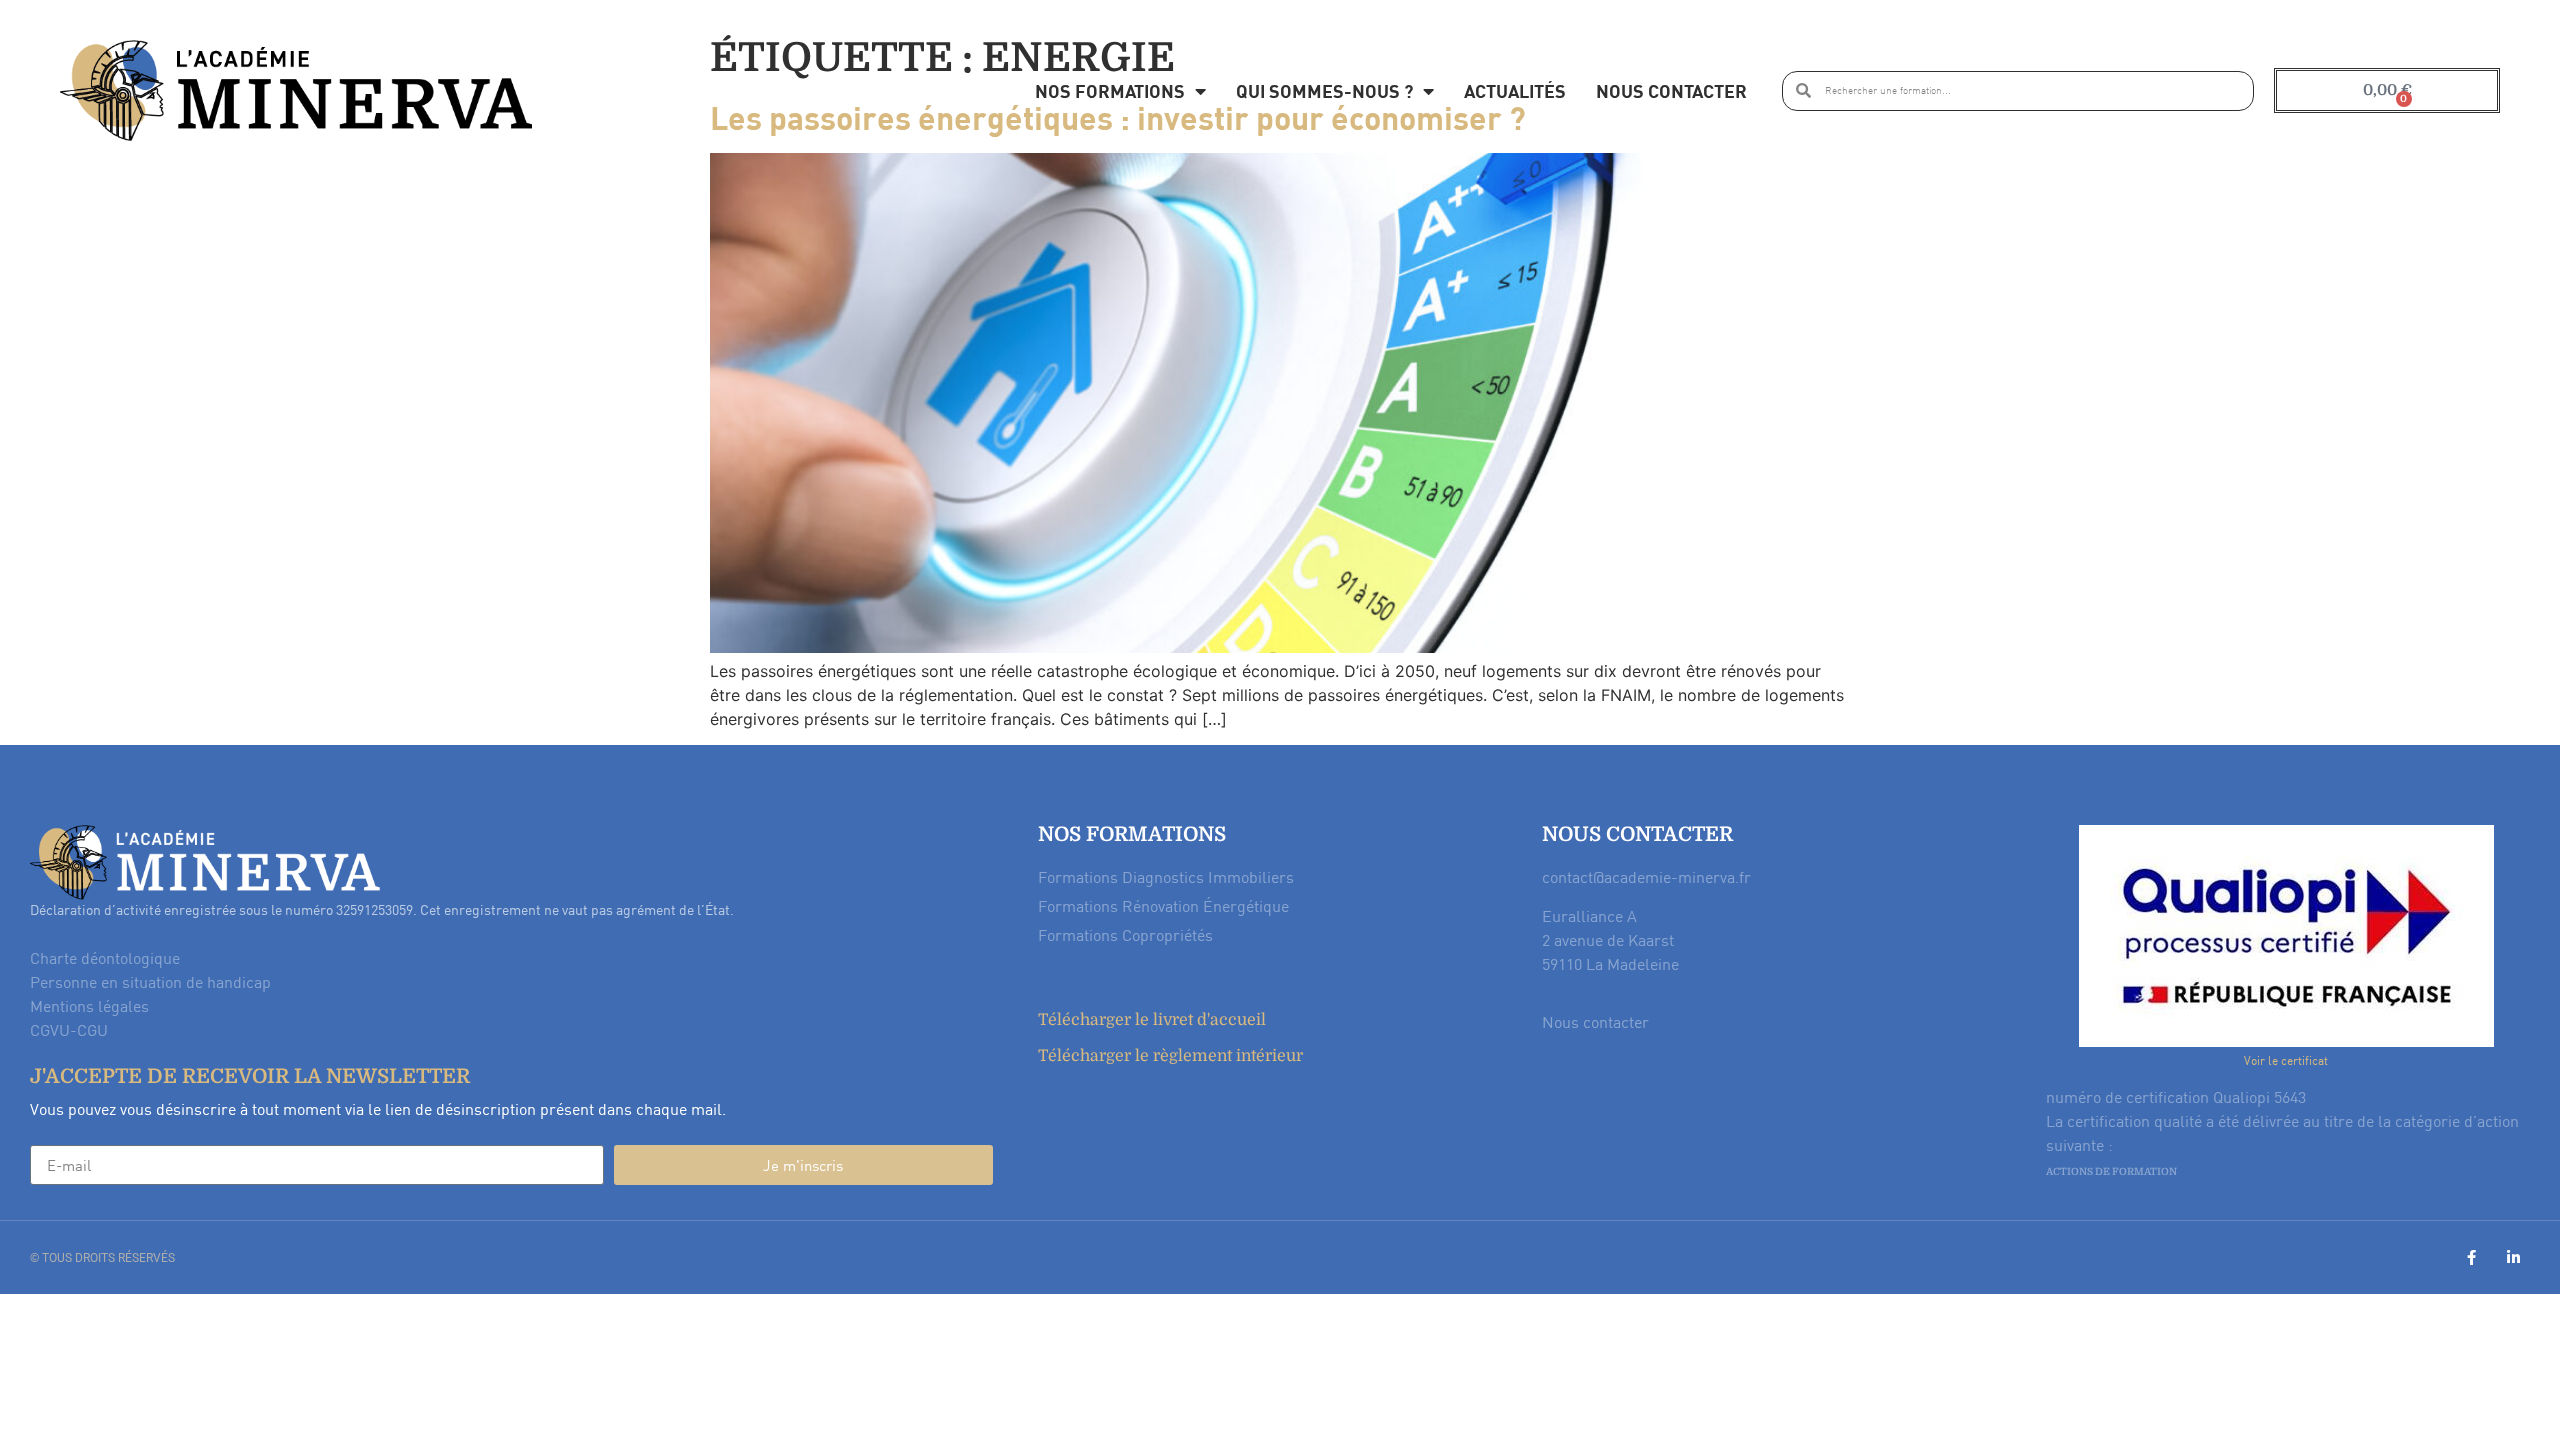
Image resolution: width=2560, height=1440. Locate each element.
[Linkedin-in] (2513, 1257)
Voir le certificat (2286, 1060)
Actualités (1515, 90)
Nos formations (1110, 90)
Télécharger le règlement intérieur (1170, 1056)
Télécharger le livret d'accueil (1152, 1020)
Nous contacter (1671, 90)
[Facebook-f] (2471, 1257)
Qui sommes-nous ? (1324, 90)
